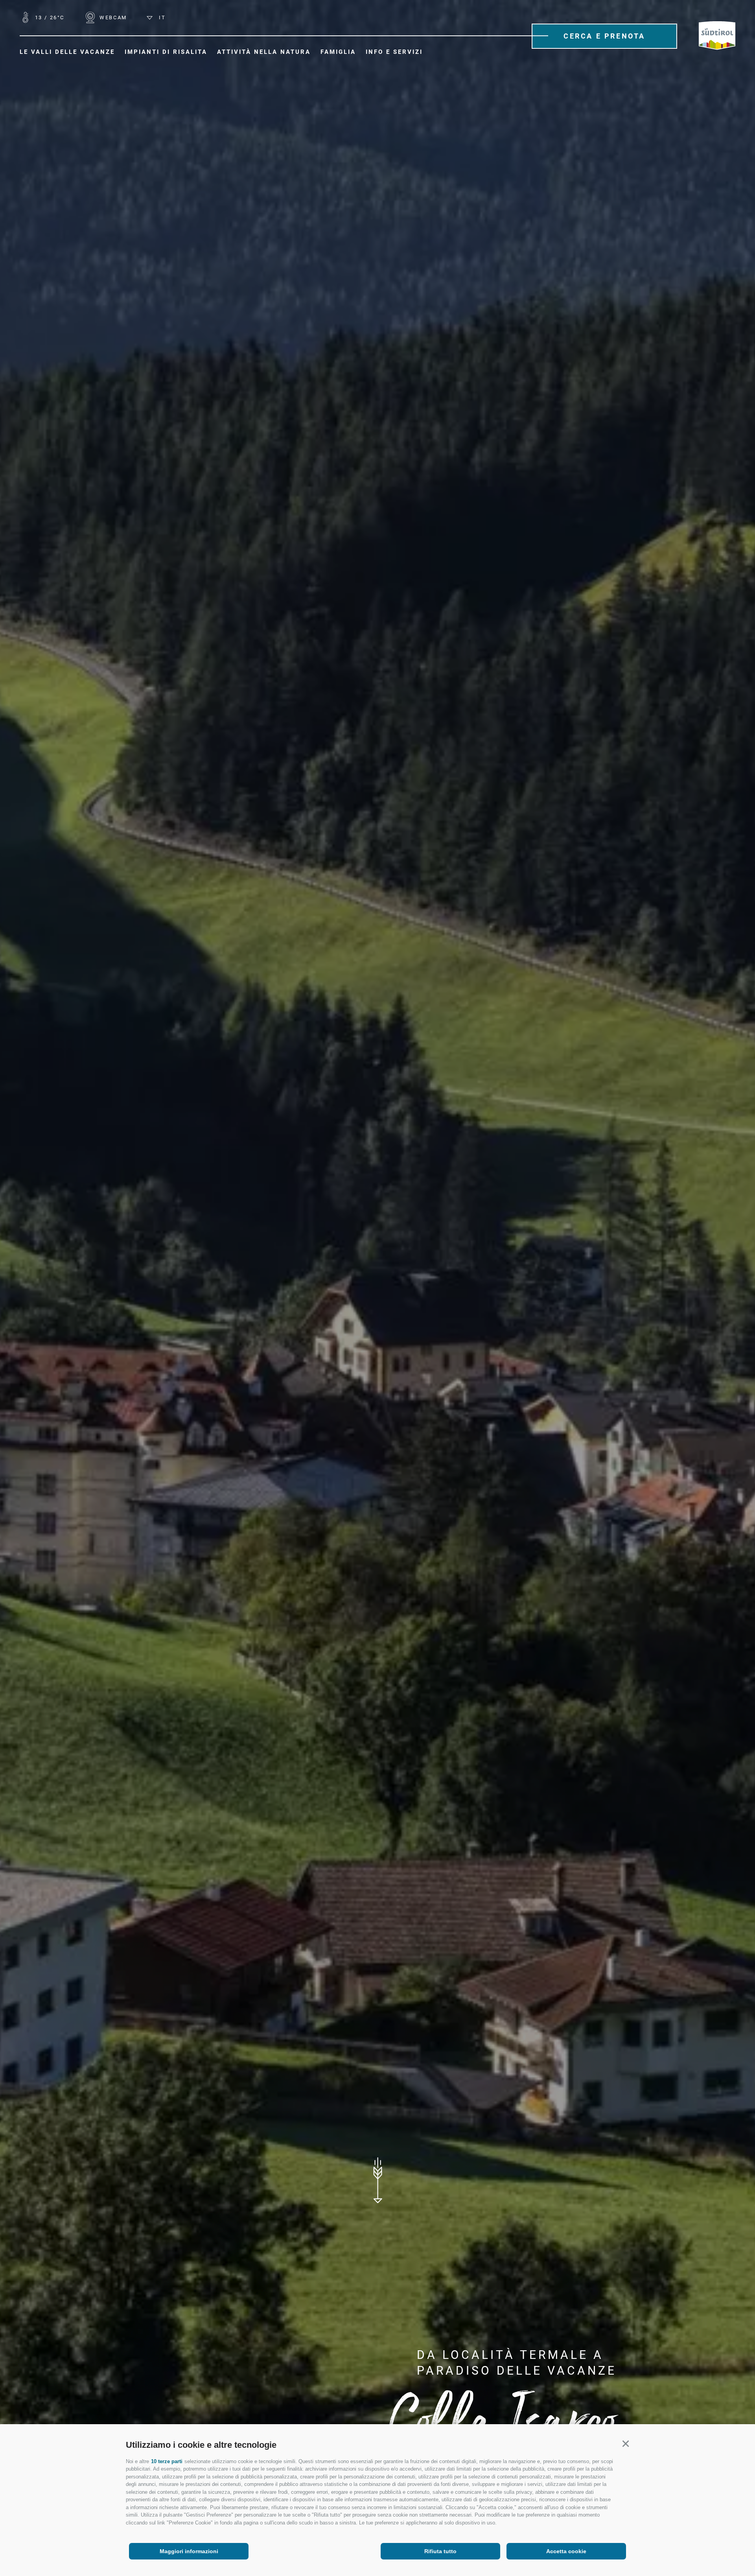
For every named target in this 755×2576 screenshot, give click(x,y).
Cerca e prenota (604, 36)
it (161, 18)
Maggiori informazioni (189, 2551)
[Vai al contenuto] (377, 2180)
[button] (625, 2444)
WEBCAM (112, 18)
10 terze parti (167, 2461)
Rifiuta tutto (440, 2551)
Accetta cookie (566, 2551)
